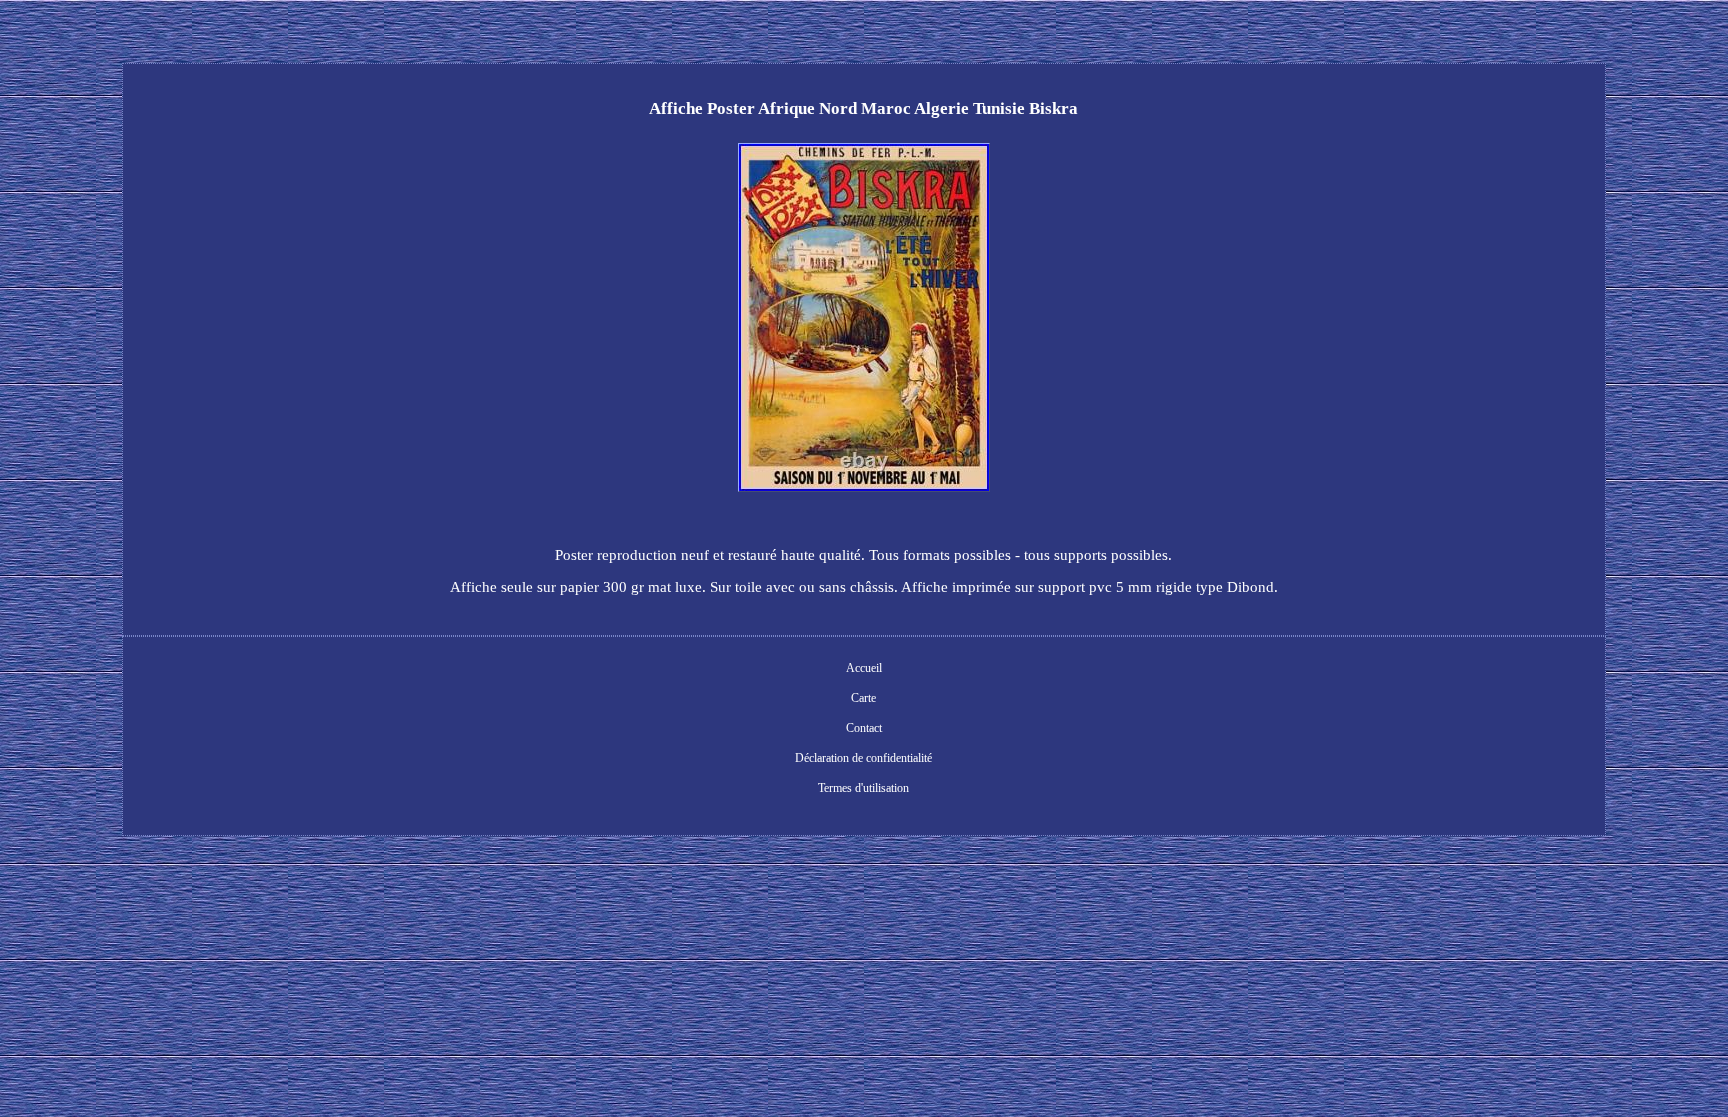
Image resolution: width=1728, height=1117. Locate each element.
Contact (864, 728)
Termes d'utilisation (863, 788)
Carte (863, 698)
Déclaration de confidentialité (863, 758)
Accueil (864, 668)
